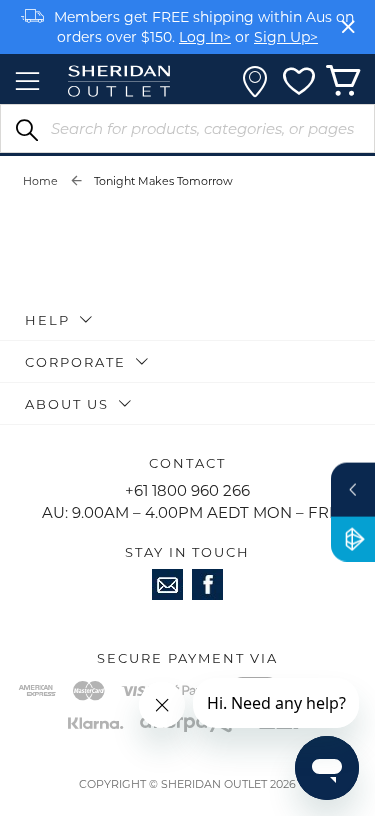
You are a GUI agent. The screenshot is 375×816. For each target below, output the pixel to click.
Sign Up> (286, 36)
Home (40, 181)
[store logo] (119, 81)
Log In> (205, 36)
